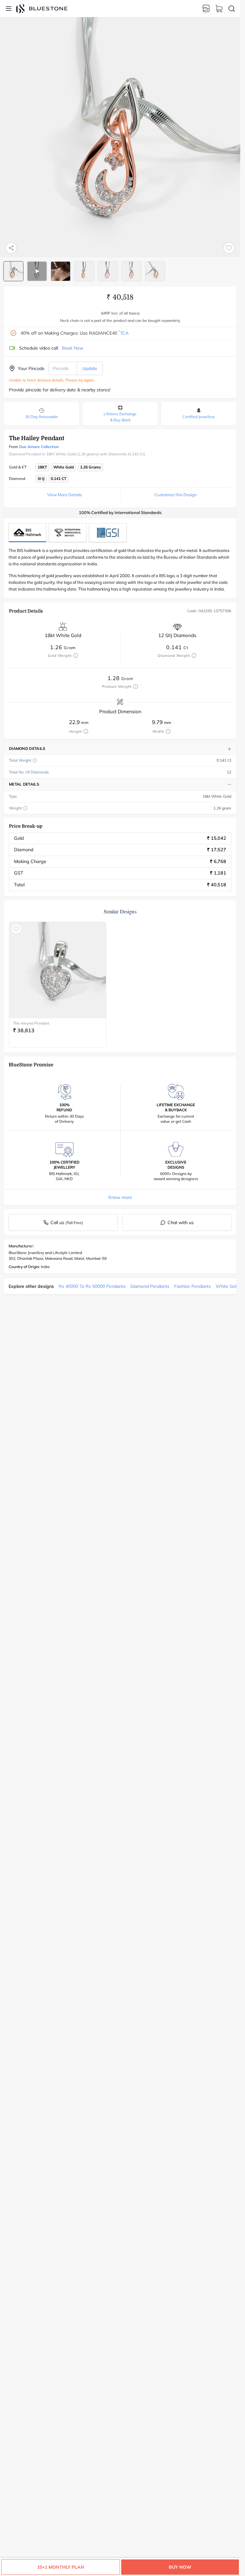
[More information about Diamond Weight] (194, 656)
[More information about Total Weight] (35, 760)
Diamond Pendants (150, 1286)
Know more (120, 1197)
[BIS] (27, 533)
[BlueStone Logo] (42, 8)
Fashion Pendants (193, 1286)
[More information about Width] (168, 731)
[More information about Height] (86, 731)
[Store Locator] (206, 9)
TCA (123, 333)
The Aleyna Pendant (31, 1023)
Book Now (73, 348)
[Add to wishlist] (229, 248)
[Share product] (11, 248)
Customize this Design (176, 495)
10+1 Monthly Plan (61, 2567)
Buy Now (180, 2567)
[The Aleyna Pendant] (58, 970)
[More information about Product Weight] (136, 686)
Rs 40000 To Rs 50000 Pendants (92, 1286)
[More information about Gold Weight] (76, 656)
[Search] (232, 9)
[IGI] (68, 533)
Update (90, 368)
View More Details (64, 495)
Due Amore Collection (39, 447)
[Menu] (9, 9)
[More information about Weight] (25, 808)
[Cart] (219, 9)
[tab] (13, 271)
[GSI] (108, 533)
